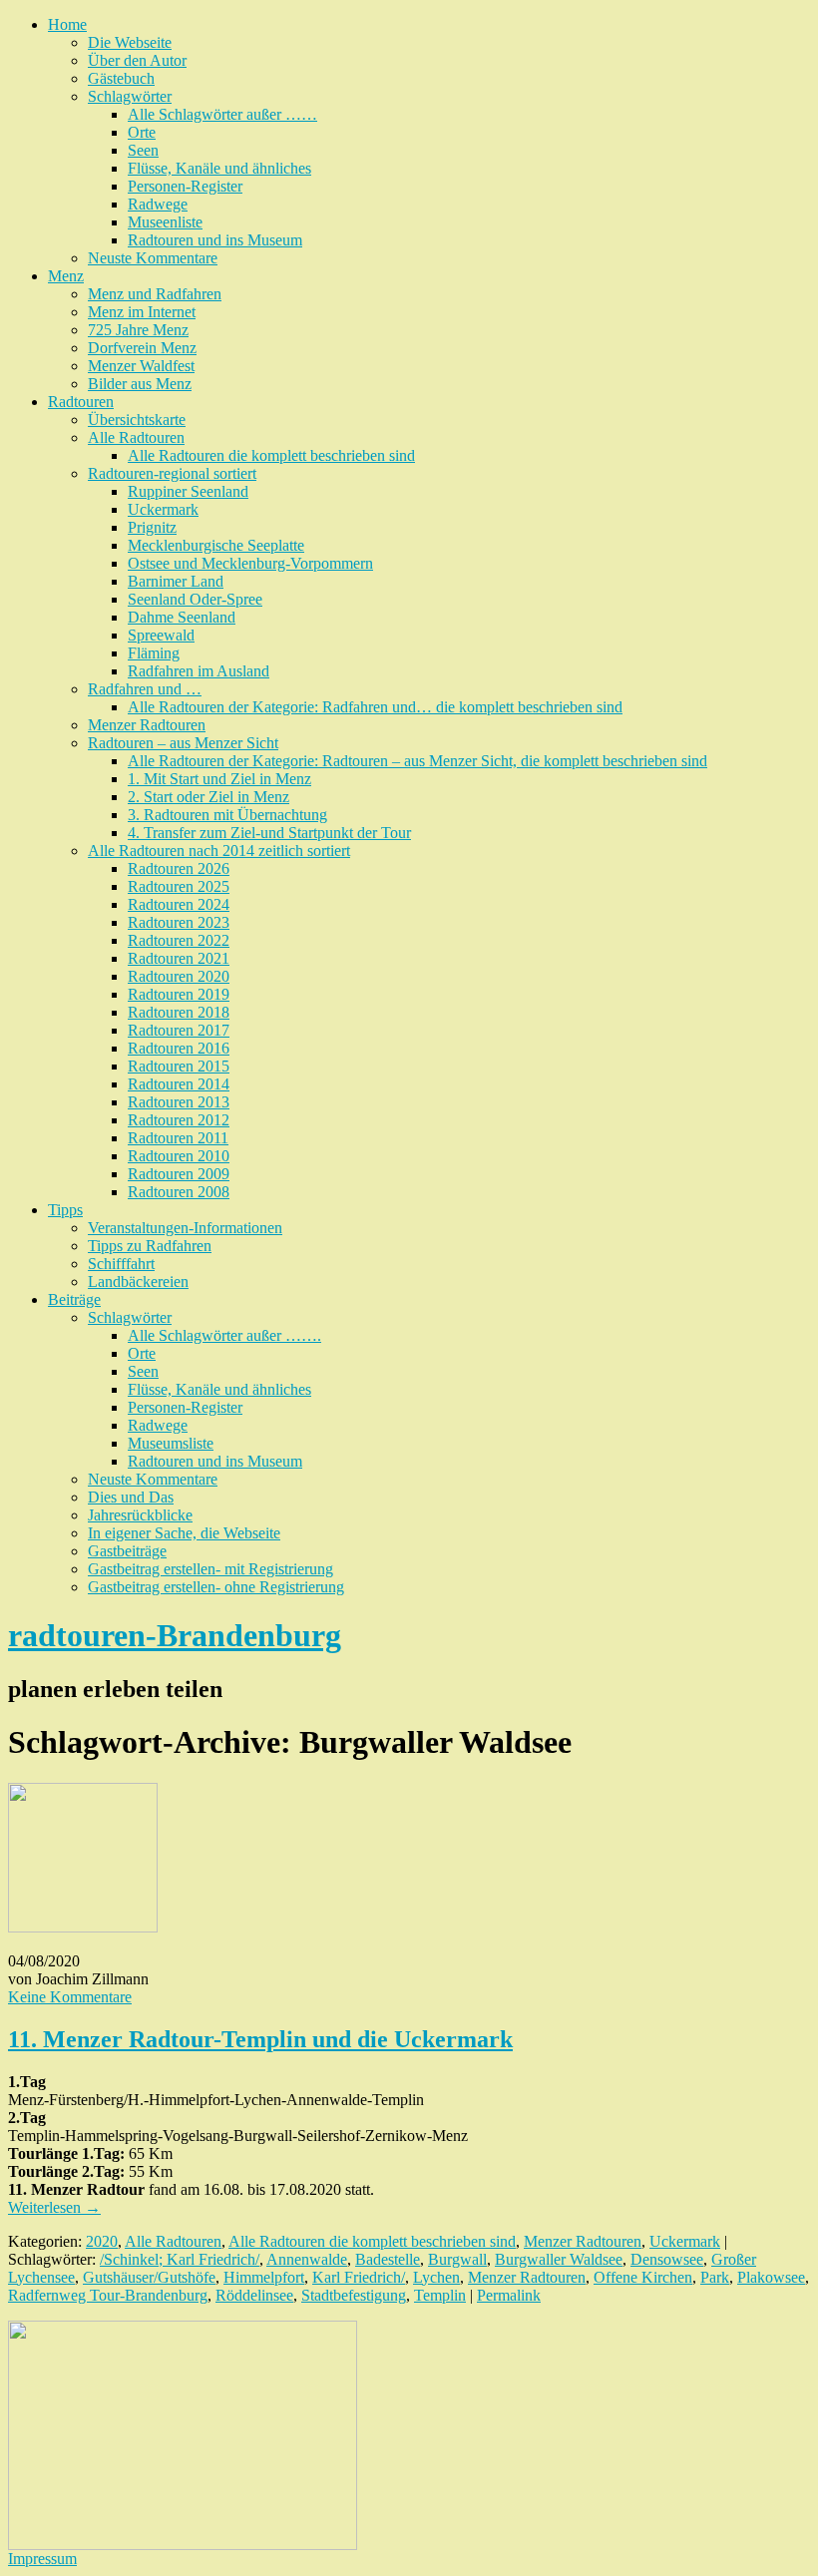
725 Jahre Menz (138, 330)
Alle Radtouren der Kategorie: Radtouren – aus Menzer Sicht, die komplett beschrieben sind (417, 761)
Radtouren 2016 (179, 1048)
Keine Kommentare (70, 1997)
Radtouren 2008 (179, 1192)
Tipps (65, 1210)
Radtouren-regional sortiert (172, 473)
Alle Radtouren (136, 437)
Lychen (436, 2277)
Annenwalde (307, 2259)
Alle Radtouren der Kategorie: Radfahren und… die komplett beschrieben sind (375, 707)
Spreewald (161, 635)
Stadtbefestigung (354, 2295)
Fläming (154, 653)
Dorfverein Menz (142, 348)
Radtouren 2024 (179, 904)
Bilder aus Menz (140, 384)
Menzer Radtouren (147, 725)
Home (67, 24)
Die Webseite (130, 42)
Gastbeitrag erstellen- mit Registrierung (210, 1569)
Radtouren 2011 (178, 1138)
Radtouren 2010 (179, 1156)
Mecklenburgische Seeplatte (216, 545)
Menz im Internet (142, 312)
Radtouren (81, 402)
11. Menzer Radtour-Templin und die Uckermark (260, 2039)
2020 (102, 2241)
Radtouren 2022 (179, 940)
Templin (440, 2295)
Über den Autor (137, 60)
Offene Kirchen (643, 2277)
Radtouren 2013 (179, 1102)
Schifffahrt (121, 1264)
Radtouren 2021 (179, 958)
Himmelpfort (264, 2277)
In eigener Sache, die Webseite (184, 1533)
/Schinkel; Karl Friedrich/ (180, 2259)
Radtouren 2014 (179, 1084)
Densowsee (667, 2259)
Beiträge (74, 1299)
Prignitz (152, 527)
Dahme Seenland (182, 617)
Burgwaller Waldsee (559, 2259)
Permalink (509, 2295)
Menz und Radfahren (155, 294)
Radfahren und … (145, 689)
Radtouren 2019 (179, 994)
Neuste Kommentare (153, 258)
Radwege (158, 204)
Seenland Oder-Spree (195, 599)
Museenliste (165, 222)
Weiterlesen (54, 2207)
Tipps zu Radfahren (150, 1246)
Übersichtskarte (137, 420)
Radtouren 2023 (179, 922)
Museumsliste (171, 1443)
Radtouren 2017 (179, 1030)
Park (715, 2277)
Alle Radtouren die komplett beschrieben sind (271, 455)
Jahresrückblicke (140, 1515)
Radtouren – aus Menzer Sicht (183, 743)
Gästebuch (121, 78)
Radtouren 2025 (179, 886)
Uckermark (163, 509)
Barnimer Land (176, 581)
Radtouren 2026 (179, 868)
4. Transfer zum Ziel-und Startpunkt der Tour (269, 833)
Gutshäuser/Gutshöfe (149, 2277)
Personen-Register (185, 186)
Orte (142, 132)
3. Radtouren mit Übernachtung (227, 815)
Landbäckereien (138, 1282)
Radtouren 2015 (179, 1066)
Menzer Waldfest (141, 366)
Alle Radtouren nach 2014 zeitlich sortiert (219, 851)
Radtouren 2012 (179, 1120)
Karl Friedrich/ (359, 2277)
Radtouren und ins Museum (215, 240)
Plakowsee (771, 2277)
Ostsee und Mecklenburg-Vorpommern (250, 563)
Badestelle (388, 2259)
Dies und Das (131, 1497)
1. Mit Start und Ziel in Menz (219, 779)
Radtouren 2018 (179, 1012)
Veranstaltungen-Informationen (185, 1228)
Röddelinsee (254, 2295)
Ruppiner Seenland (188, 491)
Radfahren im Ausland (199, 671)
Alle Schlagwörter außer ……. (224, 1335)
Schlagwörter (130, 96)
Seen (143, 150)
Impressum (42, 2559)
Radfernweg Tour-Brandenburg (108, 2295)
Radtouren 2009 (179, 1174)
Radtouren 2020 (179, 976)
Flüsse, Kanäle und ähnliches (219, 168)
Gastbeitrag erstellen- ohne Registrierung (216, 1587)
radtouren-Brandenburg (175, 1635)
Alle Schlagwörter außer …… (222, 114)
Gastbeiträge (127, 1551)
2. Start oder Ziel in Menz (208, 797)
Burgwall (457, 2259)
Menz (66, 276)
